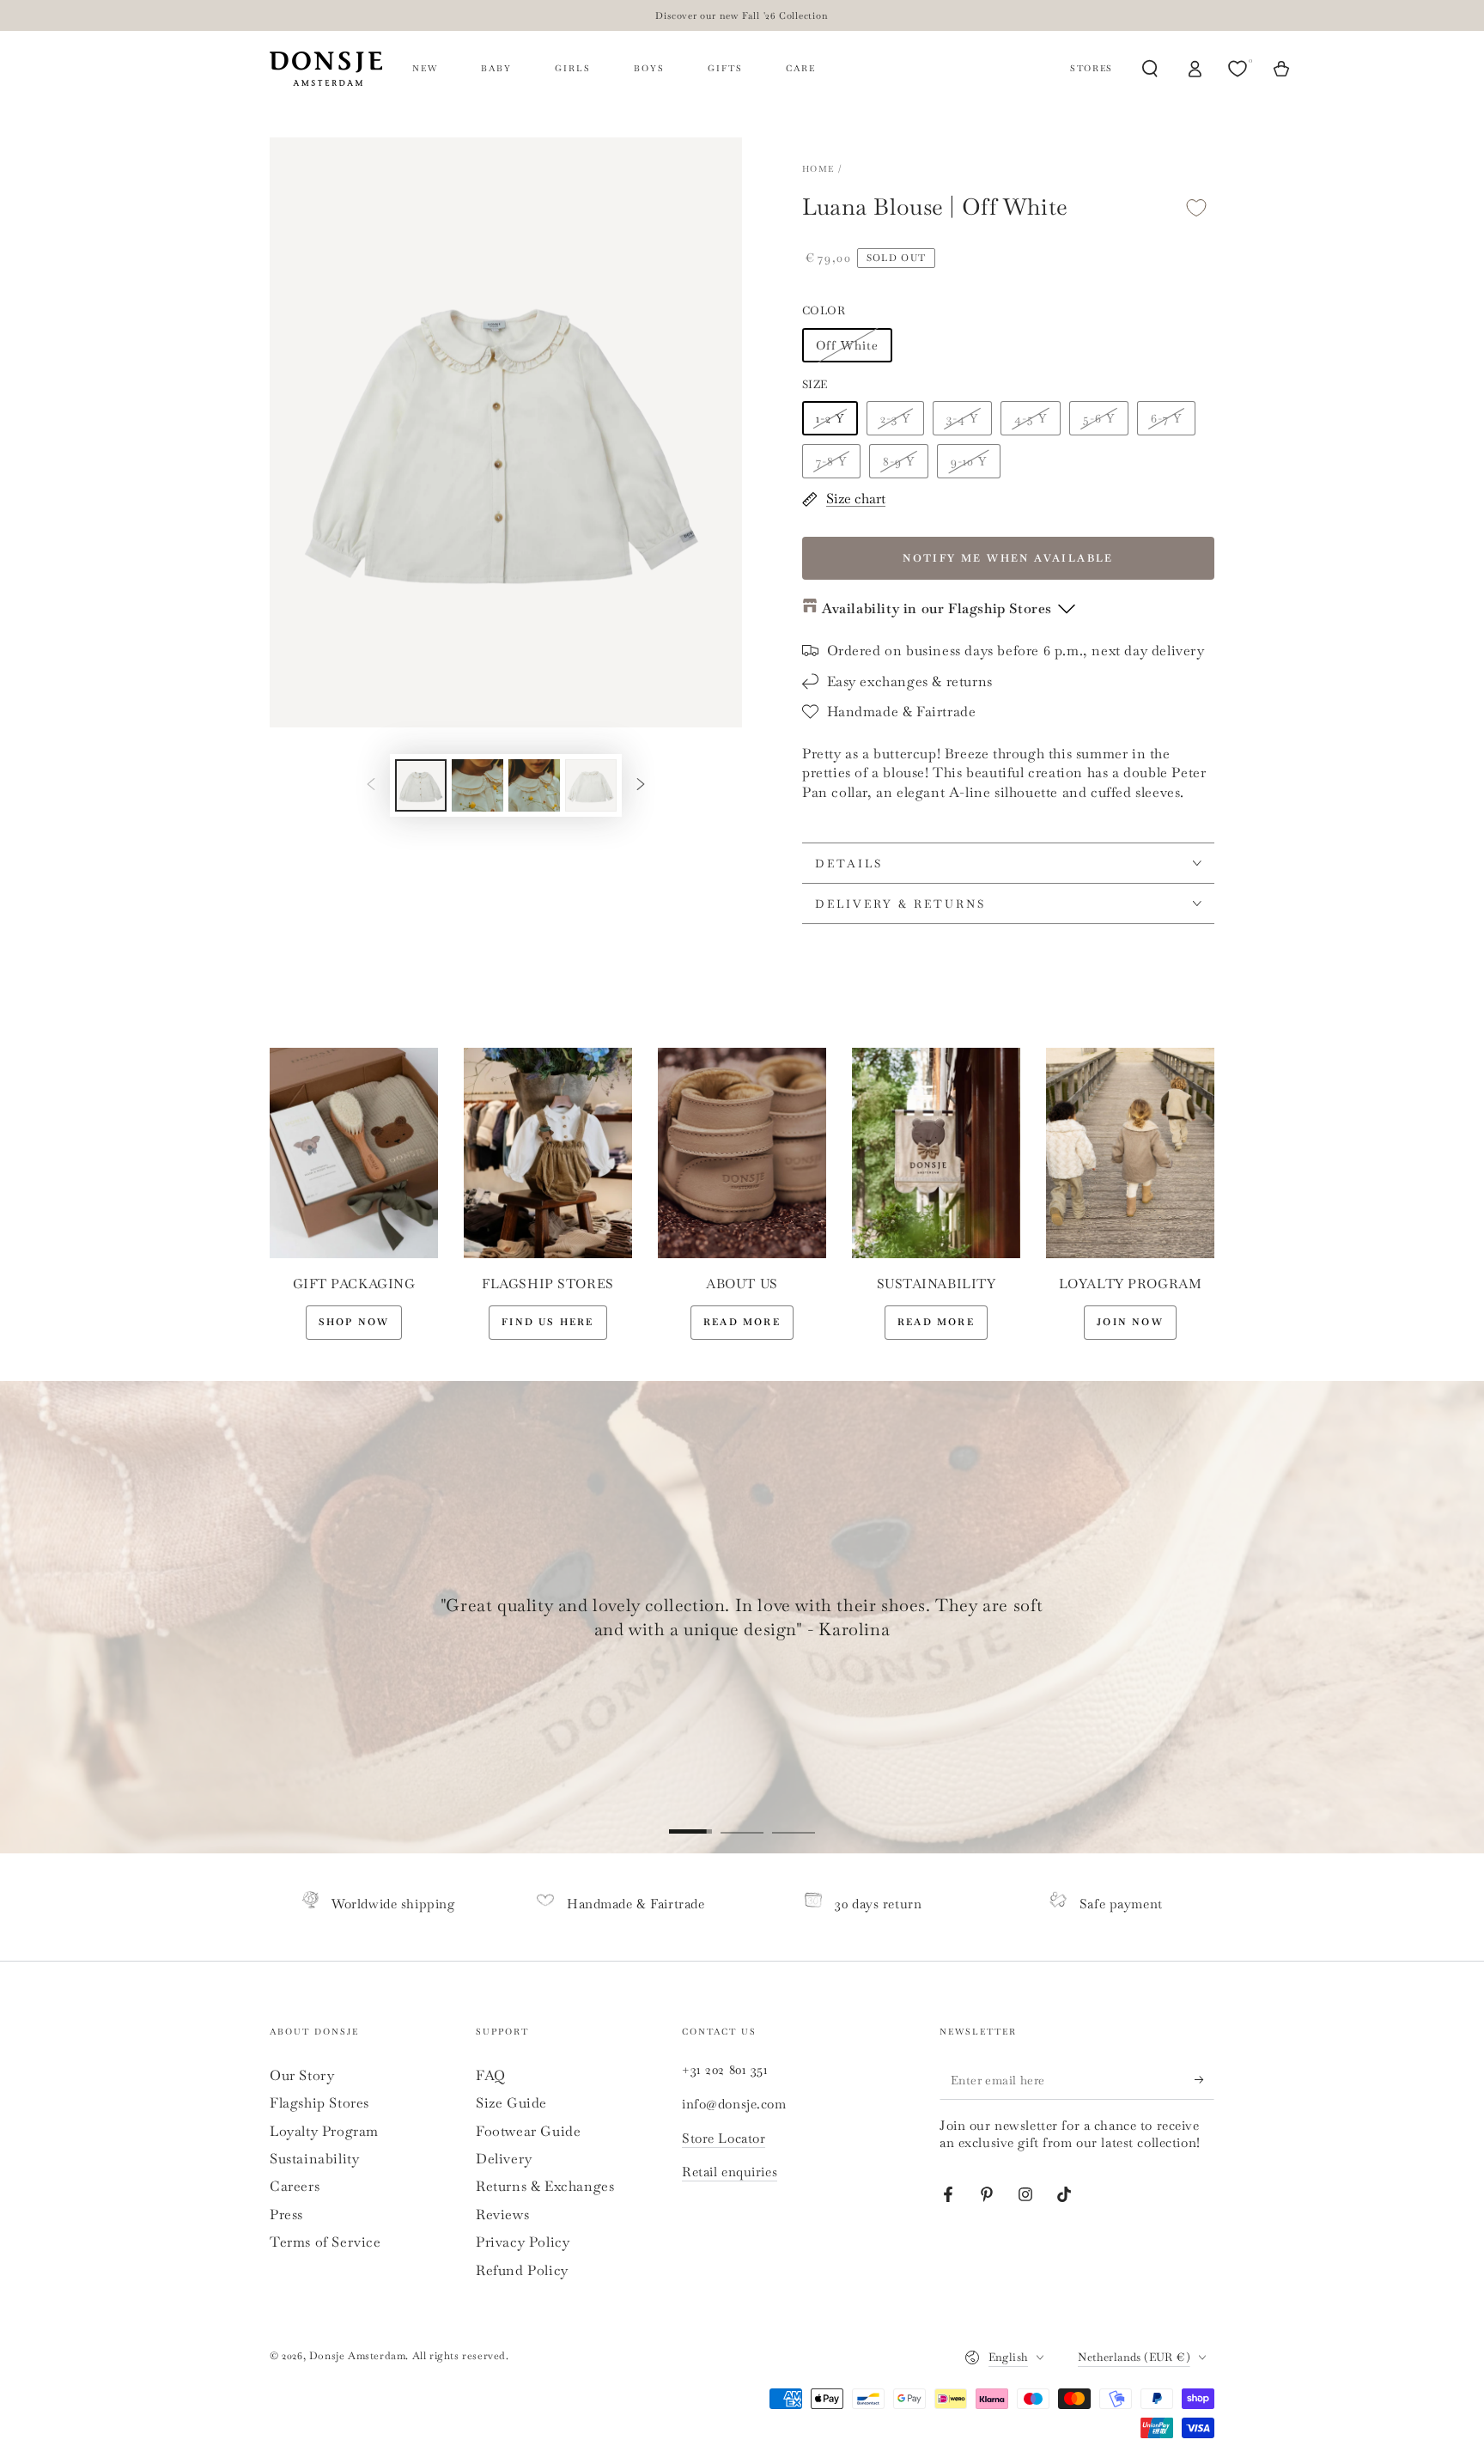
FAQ (491, 2075)
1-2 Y (830, 418)
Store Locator (724, 2138)
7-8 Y (831, 461)
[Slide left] (371, 785)
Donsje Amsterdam (358, 2356)
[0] (1239, 69)
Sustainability (314, 2159)
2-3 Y (895, 418)
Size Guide (511, 2103)
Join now (1130, 1322)
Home (818, 169)
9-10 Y (969, 461)
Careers (295, 2186)
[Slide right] (641, 785)
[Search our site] (1150, 69)
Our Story (302, 2075)
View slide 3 (794, 1819)
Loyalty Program (324, 2131)
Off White (847, 345)
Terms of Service (325, 2242)
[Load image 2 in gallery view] (477, 785)
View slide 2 (742, 1819)
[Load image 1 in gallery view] (421, 785)
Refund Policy (522, 2270)
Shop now (354, 1322)
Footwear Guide (528, 2131)
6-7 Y (1166, 418)
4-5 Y (1031, 418)
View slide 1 (690, 1819)
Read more (742, 1322)
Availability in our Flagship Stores (937, 608)
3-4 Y (962, 418)
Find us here (547, 1322)
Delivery (504, 2159)
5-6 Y (1099, 418)
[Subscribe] (1204, 2080)
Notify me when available (1008, 558)
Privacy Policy (523, 2242)
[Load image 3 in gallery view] (534, 785)
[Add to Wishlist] (1196, 207)
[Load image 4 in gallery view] (591, 785)
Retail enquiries (730, 2172)
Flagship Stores (319, 2103)
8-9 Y (899, 461)
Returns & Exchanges (545, 2186)
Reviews (502, 2215)
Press (286, 2215)
